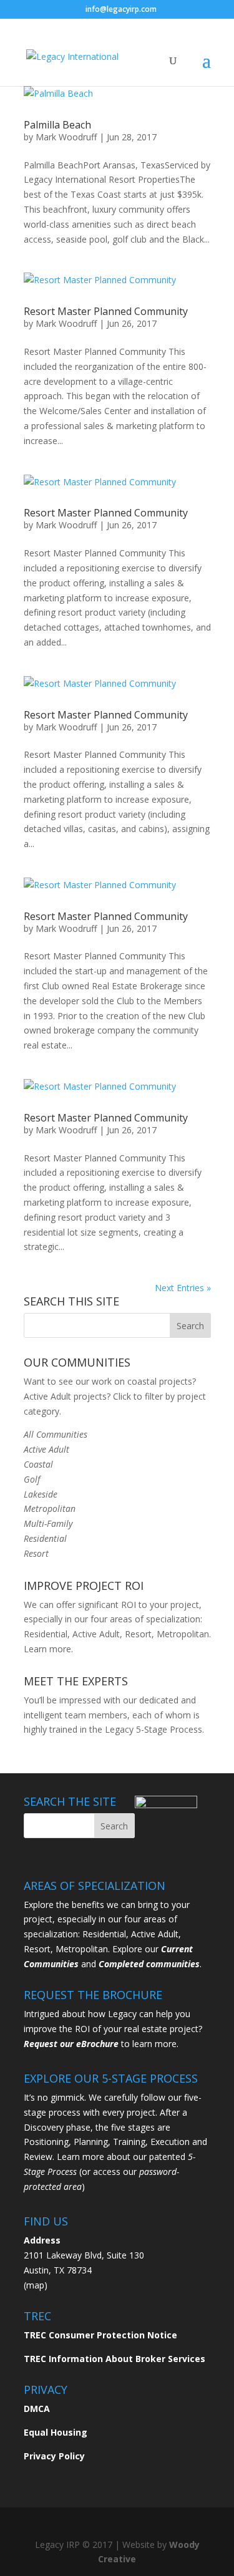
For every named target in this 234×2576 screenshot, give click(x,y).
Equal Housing (56, 2432)
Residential (45, 1538)
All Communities (56, 1434)
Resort (36, 1553)
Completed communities (149, 1964)
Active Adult (46, 1449)
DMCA (37, 2409)
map (35, 2285)
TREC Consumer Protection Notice (100, 2335)
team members (96, 1715)
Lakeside (41, 1494)
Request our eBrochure (71, 2044)
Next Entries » (183, 1288)
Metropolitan (50, 1508)
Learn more (47, 1649)
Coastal (38, 1464)
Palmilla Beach (57, 125)
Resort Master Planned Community (106, 311)
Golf (32, 1479)
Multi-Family (48, 1523)
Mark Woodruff (66, 137)
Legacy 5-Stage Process (154, 1729)
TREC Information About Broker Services (115, 2359)
